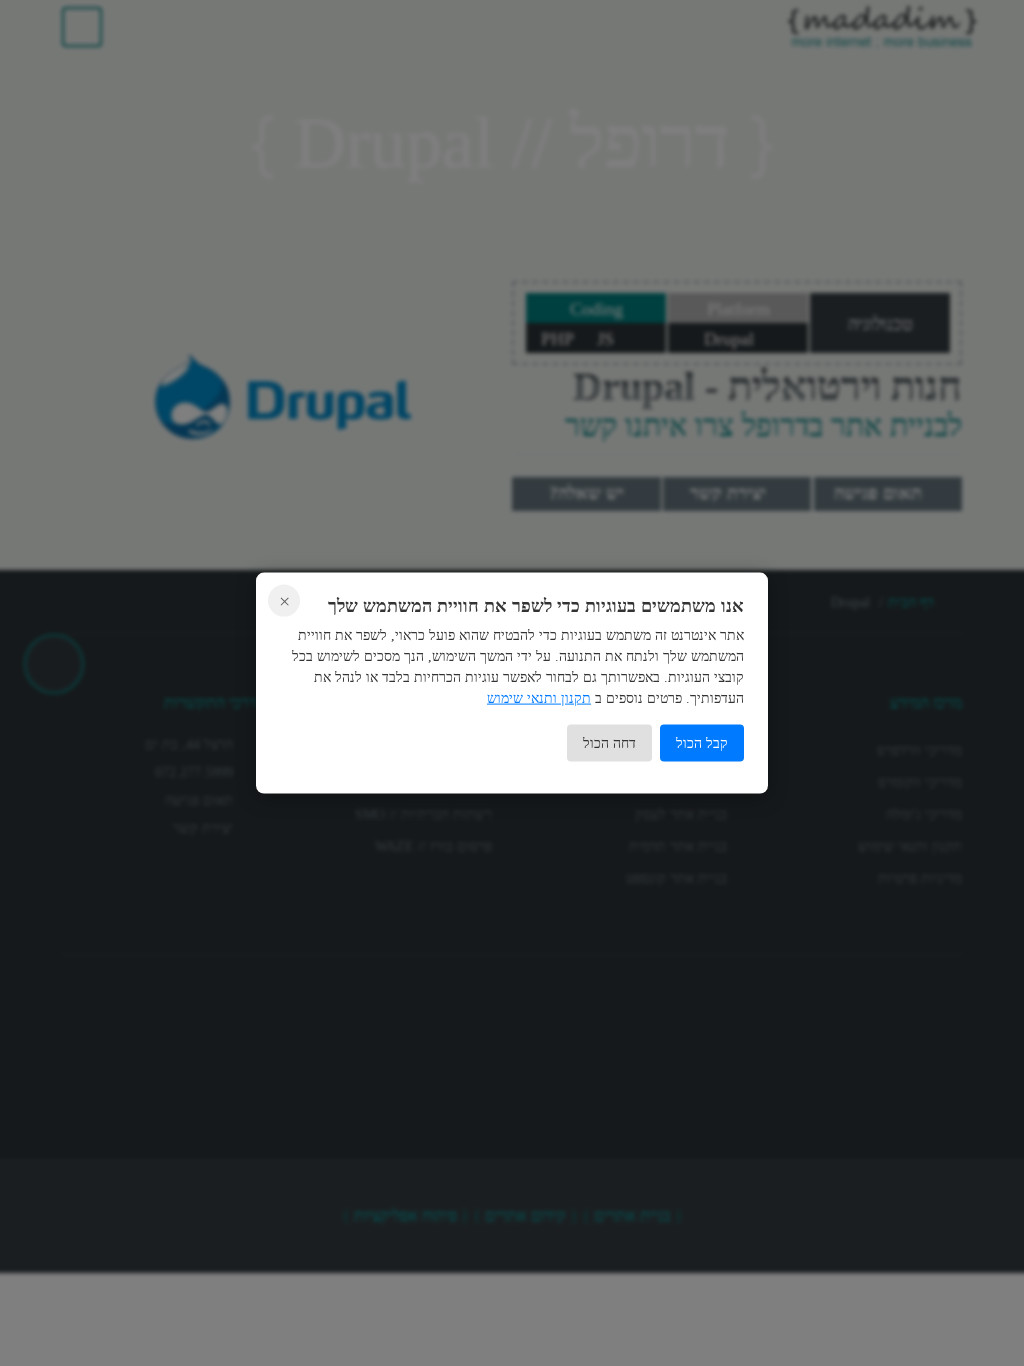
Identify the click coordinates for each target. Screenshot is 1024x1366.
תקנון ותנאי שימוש (539, 697)
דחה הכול (609, 742)
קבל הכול (702, 742)
